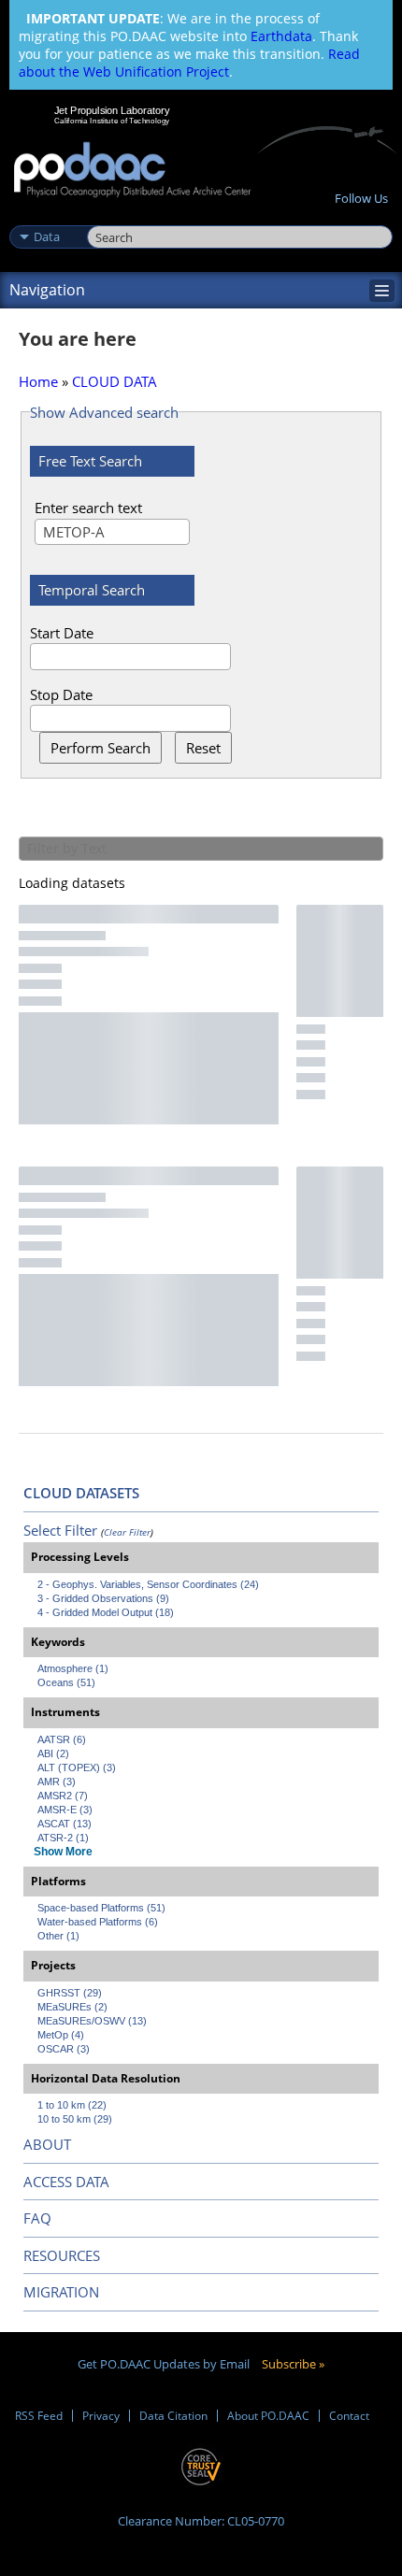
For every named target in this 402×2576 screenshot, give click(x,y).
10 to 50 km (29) (75, 2119)
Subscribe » (293, 2364)
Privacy (101, 2416)
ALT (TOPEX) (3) (77, 1767)
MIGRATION (61, 2292)
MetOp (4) (61, 2035)
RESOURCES (62, 2255)
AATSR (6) (62, 1739)
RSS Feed (39, 2416)
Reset (203, 748)
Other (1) (58, 1936)
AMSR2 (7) (63, 1796)
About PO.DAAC (268, 2416)
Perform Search (100, 748)
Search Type (46, 217)
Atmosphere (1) (73, 1668)
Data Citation (173, 2416)
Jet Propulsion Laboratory (112, 110)
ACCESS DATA (66, 2182)
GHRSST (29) (70, 1993)
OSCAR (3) (64, 2049)
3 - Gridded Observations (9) (103, 1598)
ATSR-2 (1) (63, 1838)
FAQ (37, 2218)
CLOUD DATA (115, 381)
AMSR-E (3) (65, 1810)
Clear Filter (127, 1532)
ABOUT (47, 2144)
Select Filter (60, 1530)
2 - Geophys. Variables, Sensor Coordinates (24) (148, 1584)
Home (38, 381)
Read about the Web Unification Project (189, 63)
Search (108, 217)
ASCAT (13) (65, 1824)
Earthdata (281, 36)
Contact (349, 2416)
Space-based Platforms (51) (101, 1908)
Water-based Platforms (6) (98, 1922)
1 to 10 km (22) (72, 2105)
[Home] (132, 171)
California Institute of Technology (112, 121)
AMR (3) (57, 1782)
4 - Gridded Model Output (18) (106, 1612)
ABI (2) (53, 1753)
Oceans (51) (66, 1682)
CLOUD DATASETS (81, 1493)
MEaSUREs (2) (72, 2007)
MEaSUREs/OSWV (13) (92, 2021)
